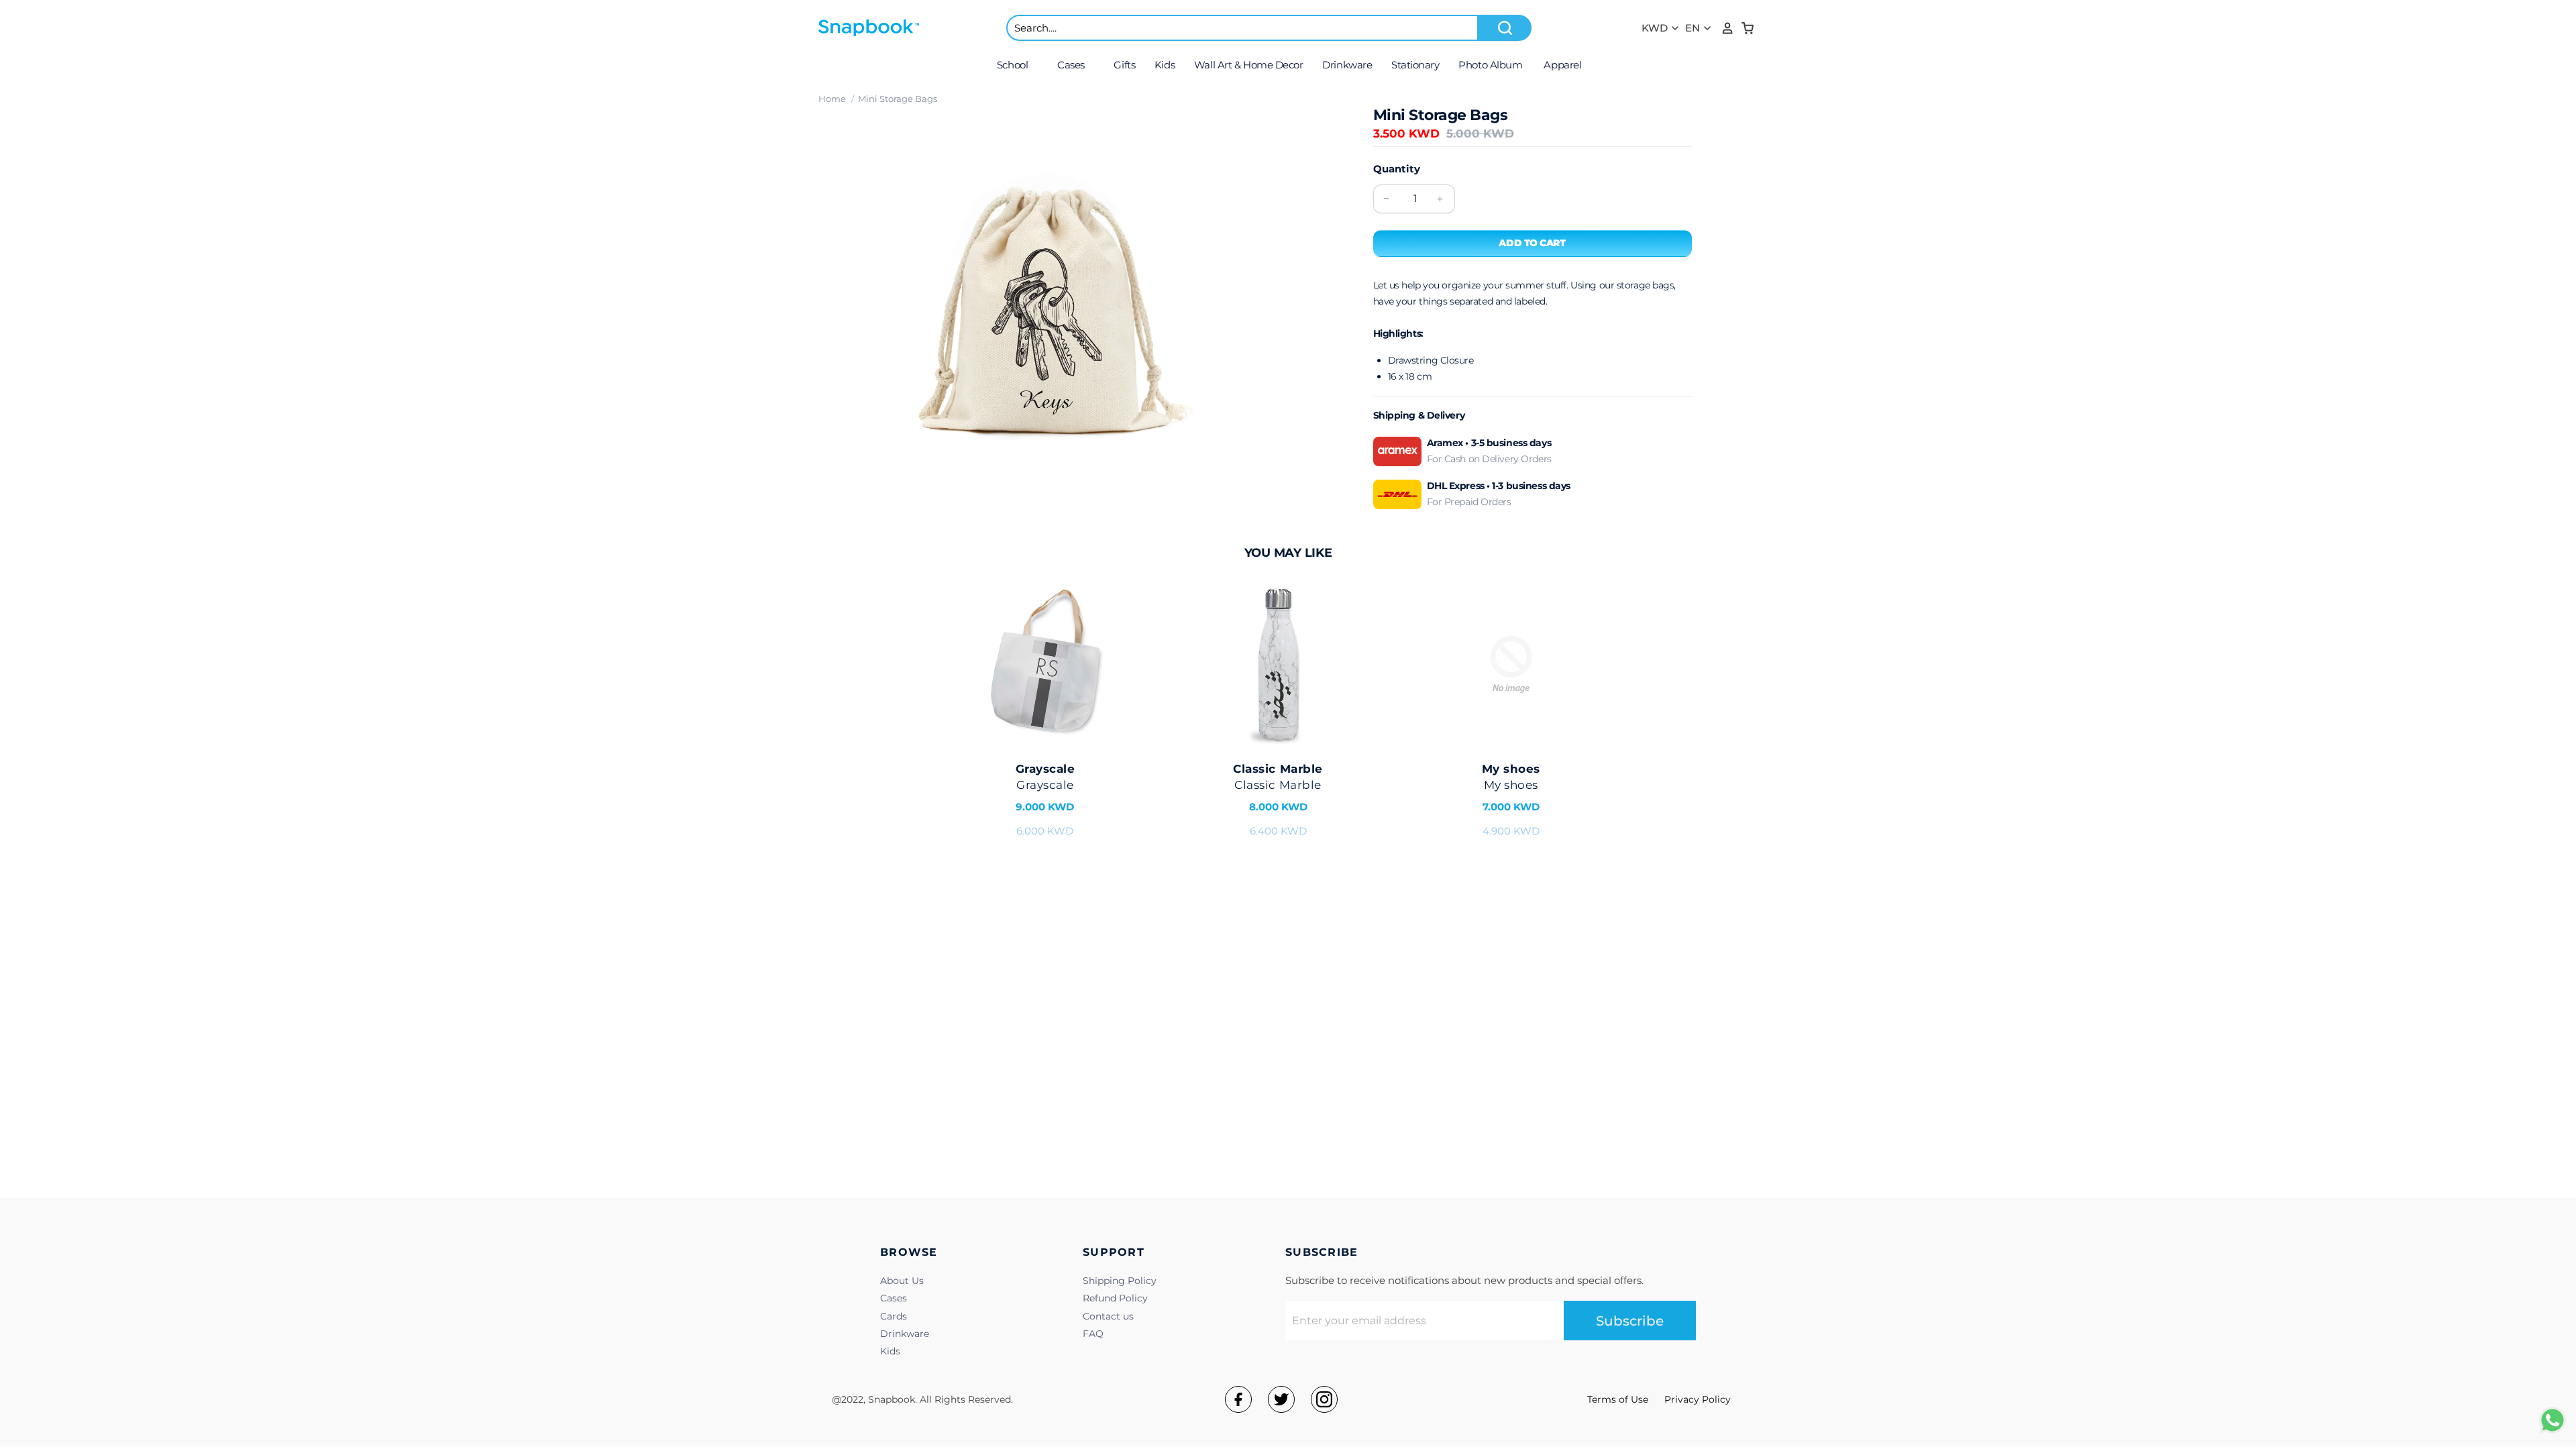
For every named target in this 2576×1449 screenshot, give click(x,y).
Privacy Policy (1698, 1399)
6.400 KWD (1278, 800)
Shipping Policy (1120, 1281)
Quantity (1397, 169)
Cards (894, 1316)
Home (832, 99)
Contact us (1108, 1316)
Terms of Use (1618, 1399)
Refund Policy (1115, 1298)
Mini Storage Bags (898, 99)
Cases (894, 1298)
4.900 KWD (1511, 800)
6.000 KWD (1045, 800)
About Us (902, 1281)
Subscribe (1630, 1321)
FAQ (1093, 1334)
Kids (890, 1351)
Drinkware (905, 1334)
